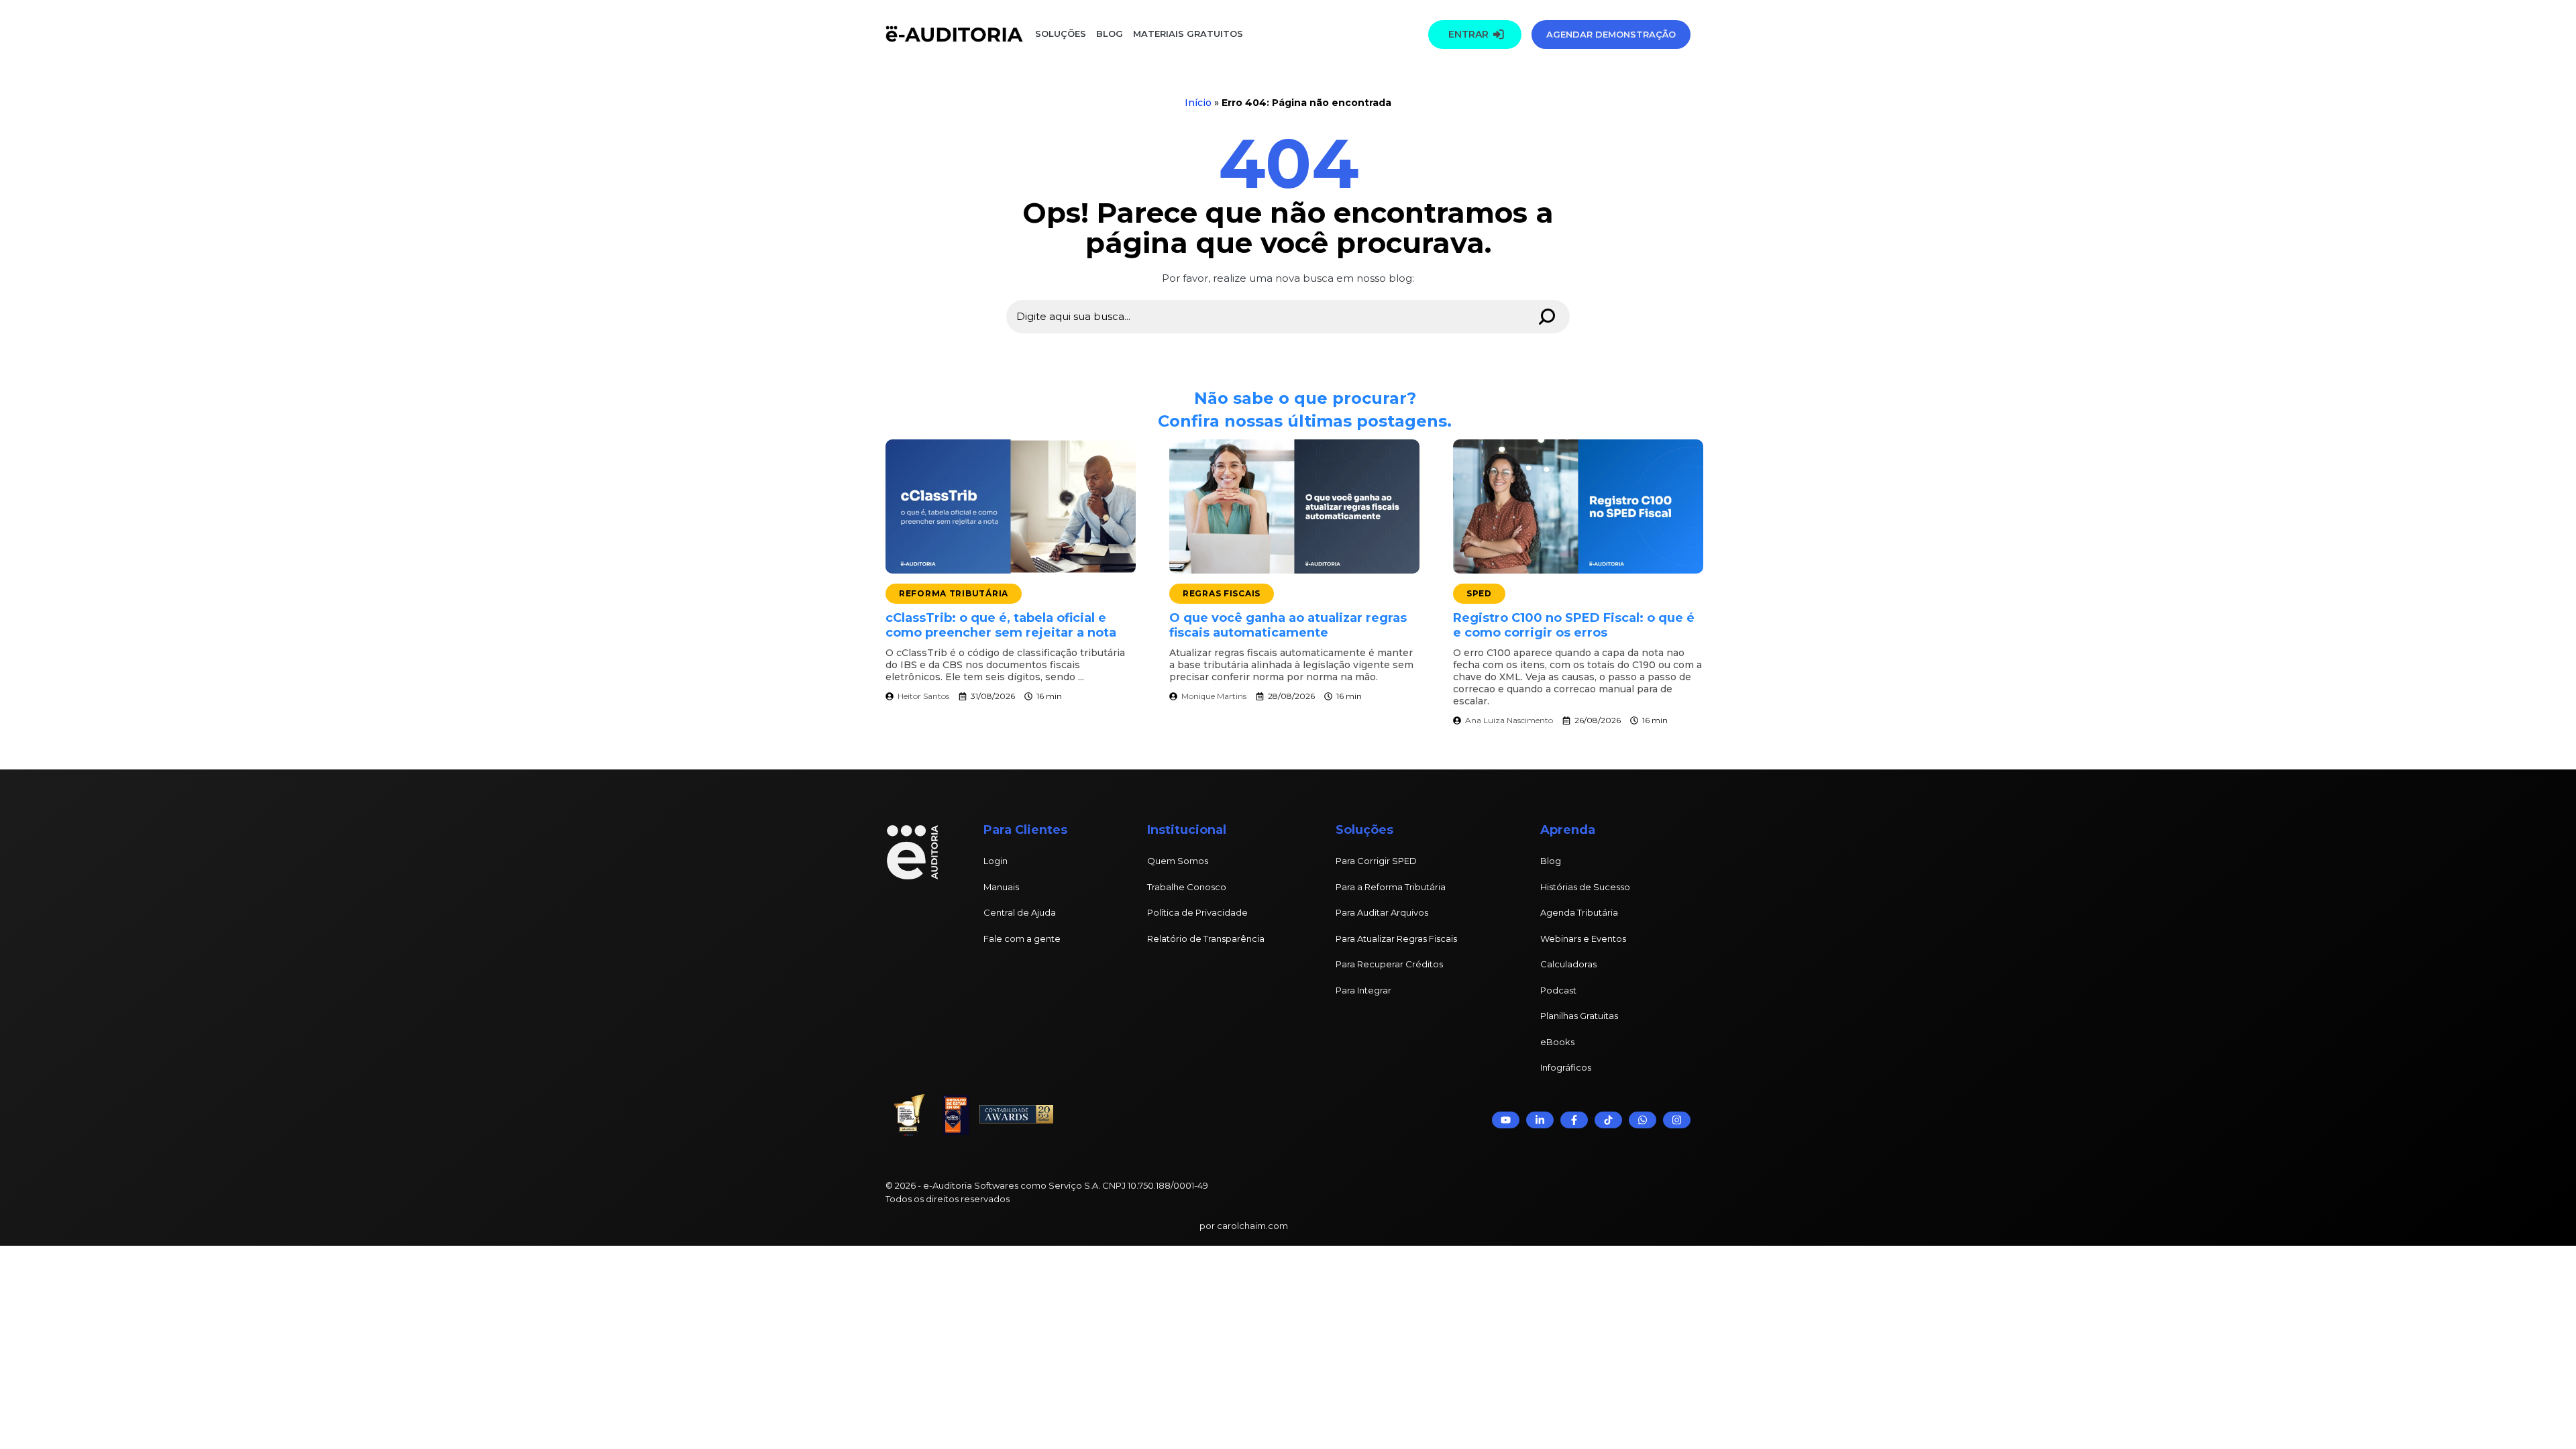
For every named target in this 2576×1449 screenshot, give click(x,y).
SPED (1479, 593)
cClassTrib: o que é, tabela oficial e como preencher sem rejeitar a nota (1001, 625)
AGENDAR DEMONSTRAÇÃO (1611, 34)
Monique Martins (1214, 696)
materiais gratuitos (1187, 34)
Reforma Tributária (954, 593)
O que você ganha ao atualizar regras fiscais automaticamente (1288, 625)
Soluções (1061, 34)
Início (1198, 103)
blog (1110, 34)
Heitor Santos (923, 696)
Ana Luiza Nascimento (1509, 720)
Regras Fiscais (1222, 593)
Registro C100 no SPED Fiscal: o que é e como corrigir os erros (1574, 625)
